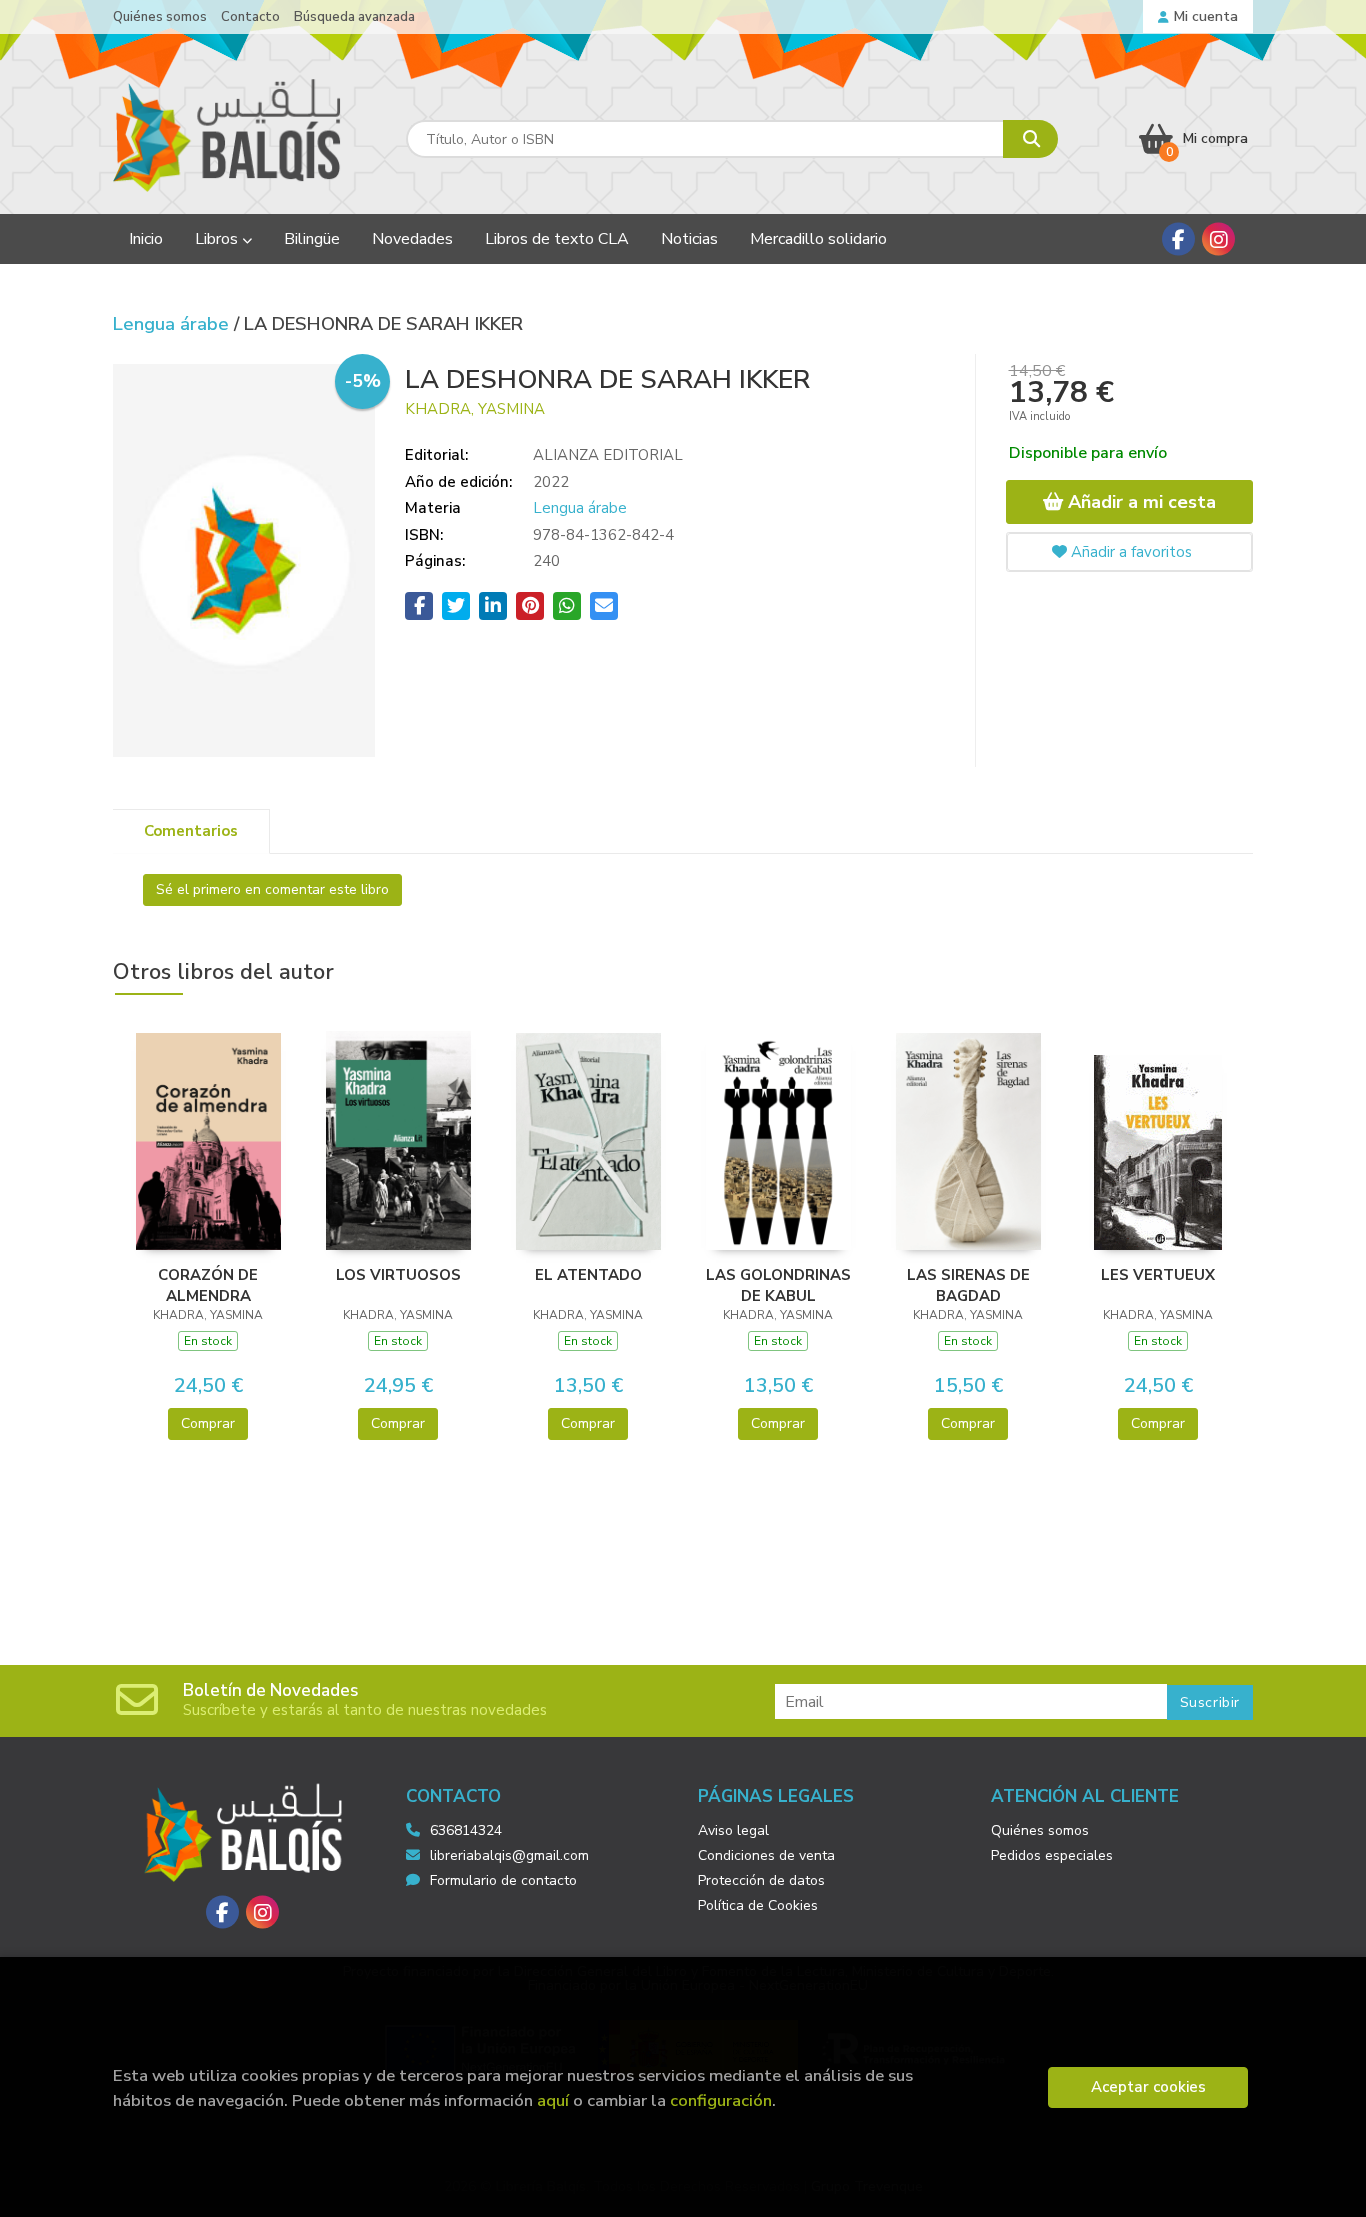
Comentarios (191, 831)
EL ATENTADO (588, 1275)
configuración (721, 2100)
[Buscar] (1030, 139)
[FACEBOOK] (1178, 239)
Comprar (208, 1423)
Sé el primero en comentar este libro (272, 889)
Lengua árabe (173, 324)
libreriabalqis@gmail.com (509, 1855)
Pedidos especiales (1052, 1855)
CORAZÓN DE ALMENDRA (208, 1285)
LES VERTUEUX (1158, 1275)
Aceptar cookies (1148, 2087)
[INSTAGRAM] (1218, 239)
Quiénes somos (160, 17)
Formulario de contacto (503, 1880)
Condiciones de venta (766, 1855)
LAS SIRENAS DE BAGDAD (968, 1285)
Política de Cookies (758, 1905)
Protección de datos (761, 1880)
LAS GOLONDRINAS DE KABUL (778, 1285)
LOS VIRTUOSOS (398, 1275)
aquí (553, 2100)
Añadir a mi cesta (1139, 502)
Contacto (250, 17)
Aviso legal (733, 1830)
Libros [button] (218, 239)
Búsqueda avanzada (354, 17)
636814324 (466, 1830)
